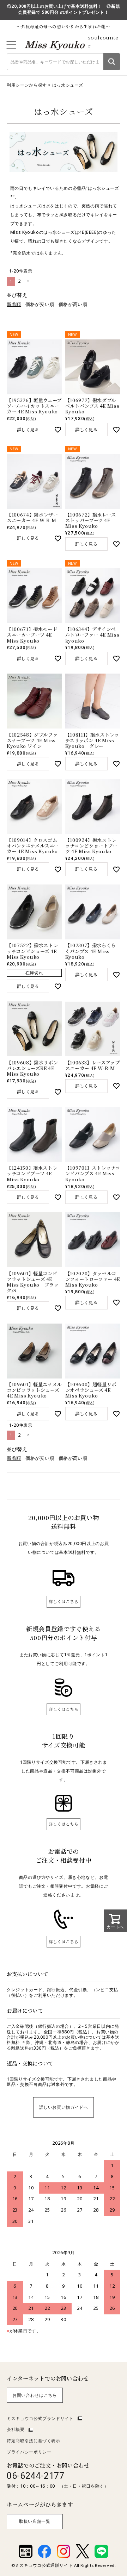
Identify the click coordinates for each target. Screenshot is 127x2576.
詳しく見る (28, 430)
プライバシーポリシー (29, 2452)
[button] (28, 281)
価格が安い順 (40, 304)
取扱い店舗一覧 (35, 2521)
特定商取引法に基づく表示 (34, 2441)
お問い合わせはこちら (35, 2395)
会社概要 (16, 2429)
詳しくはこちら (64, 1601)
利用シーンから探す (27, 85)
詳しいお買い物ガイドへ (64, 2107)
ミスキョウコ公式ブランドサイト (40, 2418)
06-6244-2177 (36, 2476)
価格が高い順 (73, 304)
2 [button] (19, 281)
